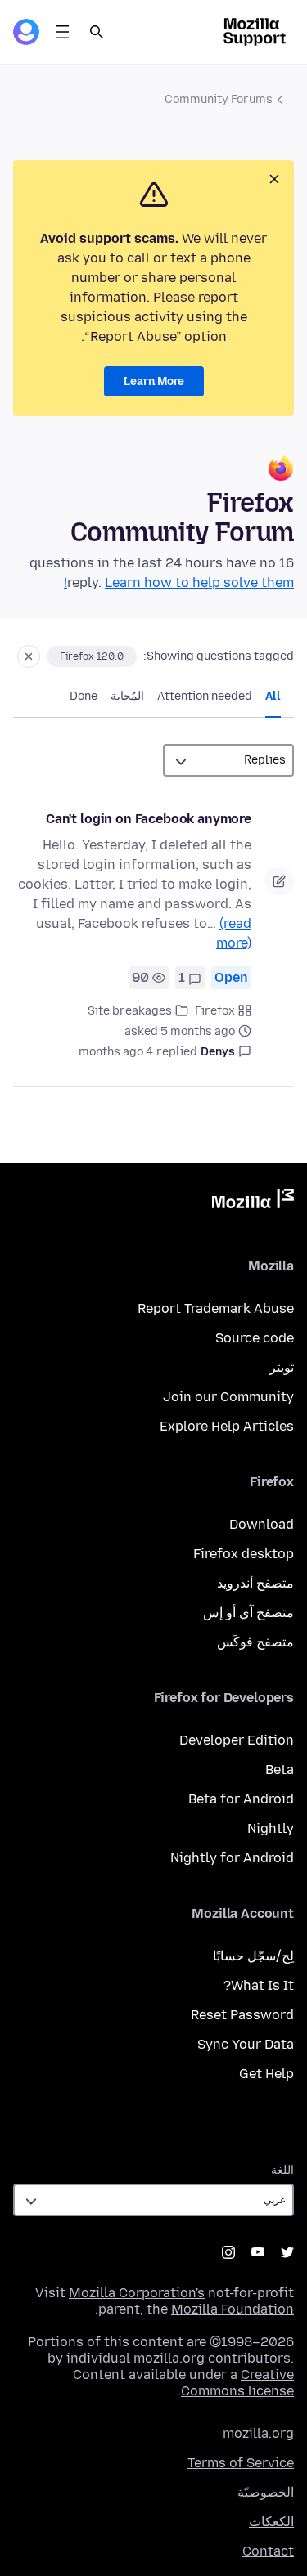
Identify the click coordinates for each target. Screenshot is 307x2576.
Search (97, 32)
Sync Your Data (246, 2044)
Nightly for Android (232, 1858)
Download (262, 1524)
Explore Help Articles (227, 1426)
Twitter (287, 2252)
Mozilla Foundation (233, 2309)
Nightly (271, 1828)
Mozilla (253, 1202)
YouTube (258, 2252)
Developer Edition (237, 1740)
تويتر (282, 1367)
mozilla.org (258, 2433)
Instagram (228, 2252)
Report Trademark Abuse (216, 1308)
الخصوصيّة (266, 2492)
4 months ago (116, 1052)
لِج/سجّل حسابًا (253, 1956)
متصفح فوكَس (255, 1642)
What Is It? (259, 1985)
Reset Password (242, 2015)
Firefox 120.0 (92, 656)
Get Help (266, 2074)
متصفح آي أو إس (248, 1613)
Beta (280, 1770)
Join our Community (228, 1397)
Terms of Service (241, 2463)
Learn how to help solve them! (179, 582)
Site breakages (130, 1011)
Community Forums (219, 99)
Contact (268, 2551)
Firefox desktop (244, 1554)
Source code (255, 1338)
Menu (62, 32)
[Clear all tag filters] (29, 656)
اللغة (282, 2170)
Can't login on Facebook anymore (149, 819)
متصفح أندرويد (255, 1583)
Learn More (154, 381)
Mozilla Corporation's (137, 2293)
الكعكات (271, 2522)
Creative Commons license (237, 2383)
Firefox (215, 1011)
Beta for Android (241, 1799)
